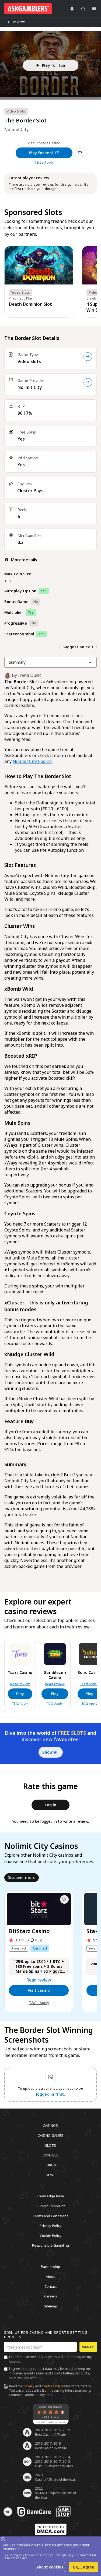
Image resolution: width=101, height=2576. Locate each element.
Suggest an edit (78, 647)
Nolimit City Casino (32, 761)
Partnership (50, 2267)
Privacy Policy (50, 2226)
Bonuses (50, 2155)
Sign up (88, 2347)
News (51, 2175)
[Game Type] (88, 357)
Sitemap (50, 2306)
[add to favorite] (64, 1899)
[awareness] (34, 2512)
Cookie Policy (51, 2235)
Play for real (41, 153)
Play (20, 1694)
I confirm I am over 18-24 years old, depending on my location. (50, 2359)
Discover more (22, 1878)
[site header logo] (28, 9)
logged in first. (51, 2094)
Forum (51, 2165)
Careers (51, 2296)
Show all (50, 1752)
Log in (51, 1805)
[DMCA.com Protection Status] (51, 2529)
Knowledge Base (50, 2196)
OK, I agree (83, 2567)
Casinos (50, 2125)
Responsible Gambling (50, 2245)
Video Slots (29, 361)
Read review (20, 1684)
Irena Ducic (30, 675)
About (51, 2276)
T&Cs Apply (44, 163)
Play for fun (54, 65)
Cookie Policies (53, 2386)
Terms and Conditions (50, 2216)
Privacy (29, 2386)
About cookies (50, 2567)
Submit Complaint (50, 2206)
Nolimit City (30, 387)
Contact (50, 2286)
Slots (50, 2145)
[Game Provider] (88, 382)
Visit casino (39, 1990)
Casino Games (50, 2135)
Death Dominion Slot (30, 304)
